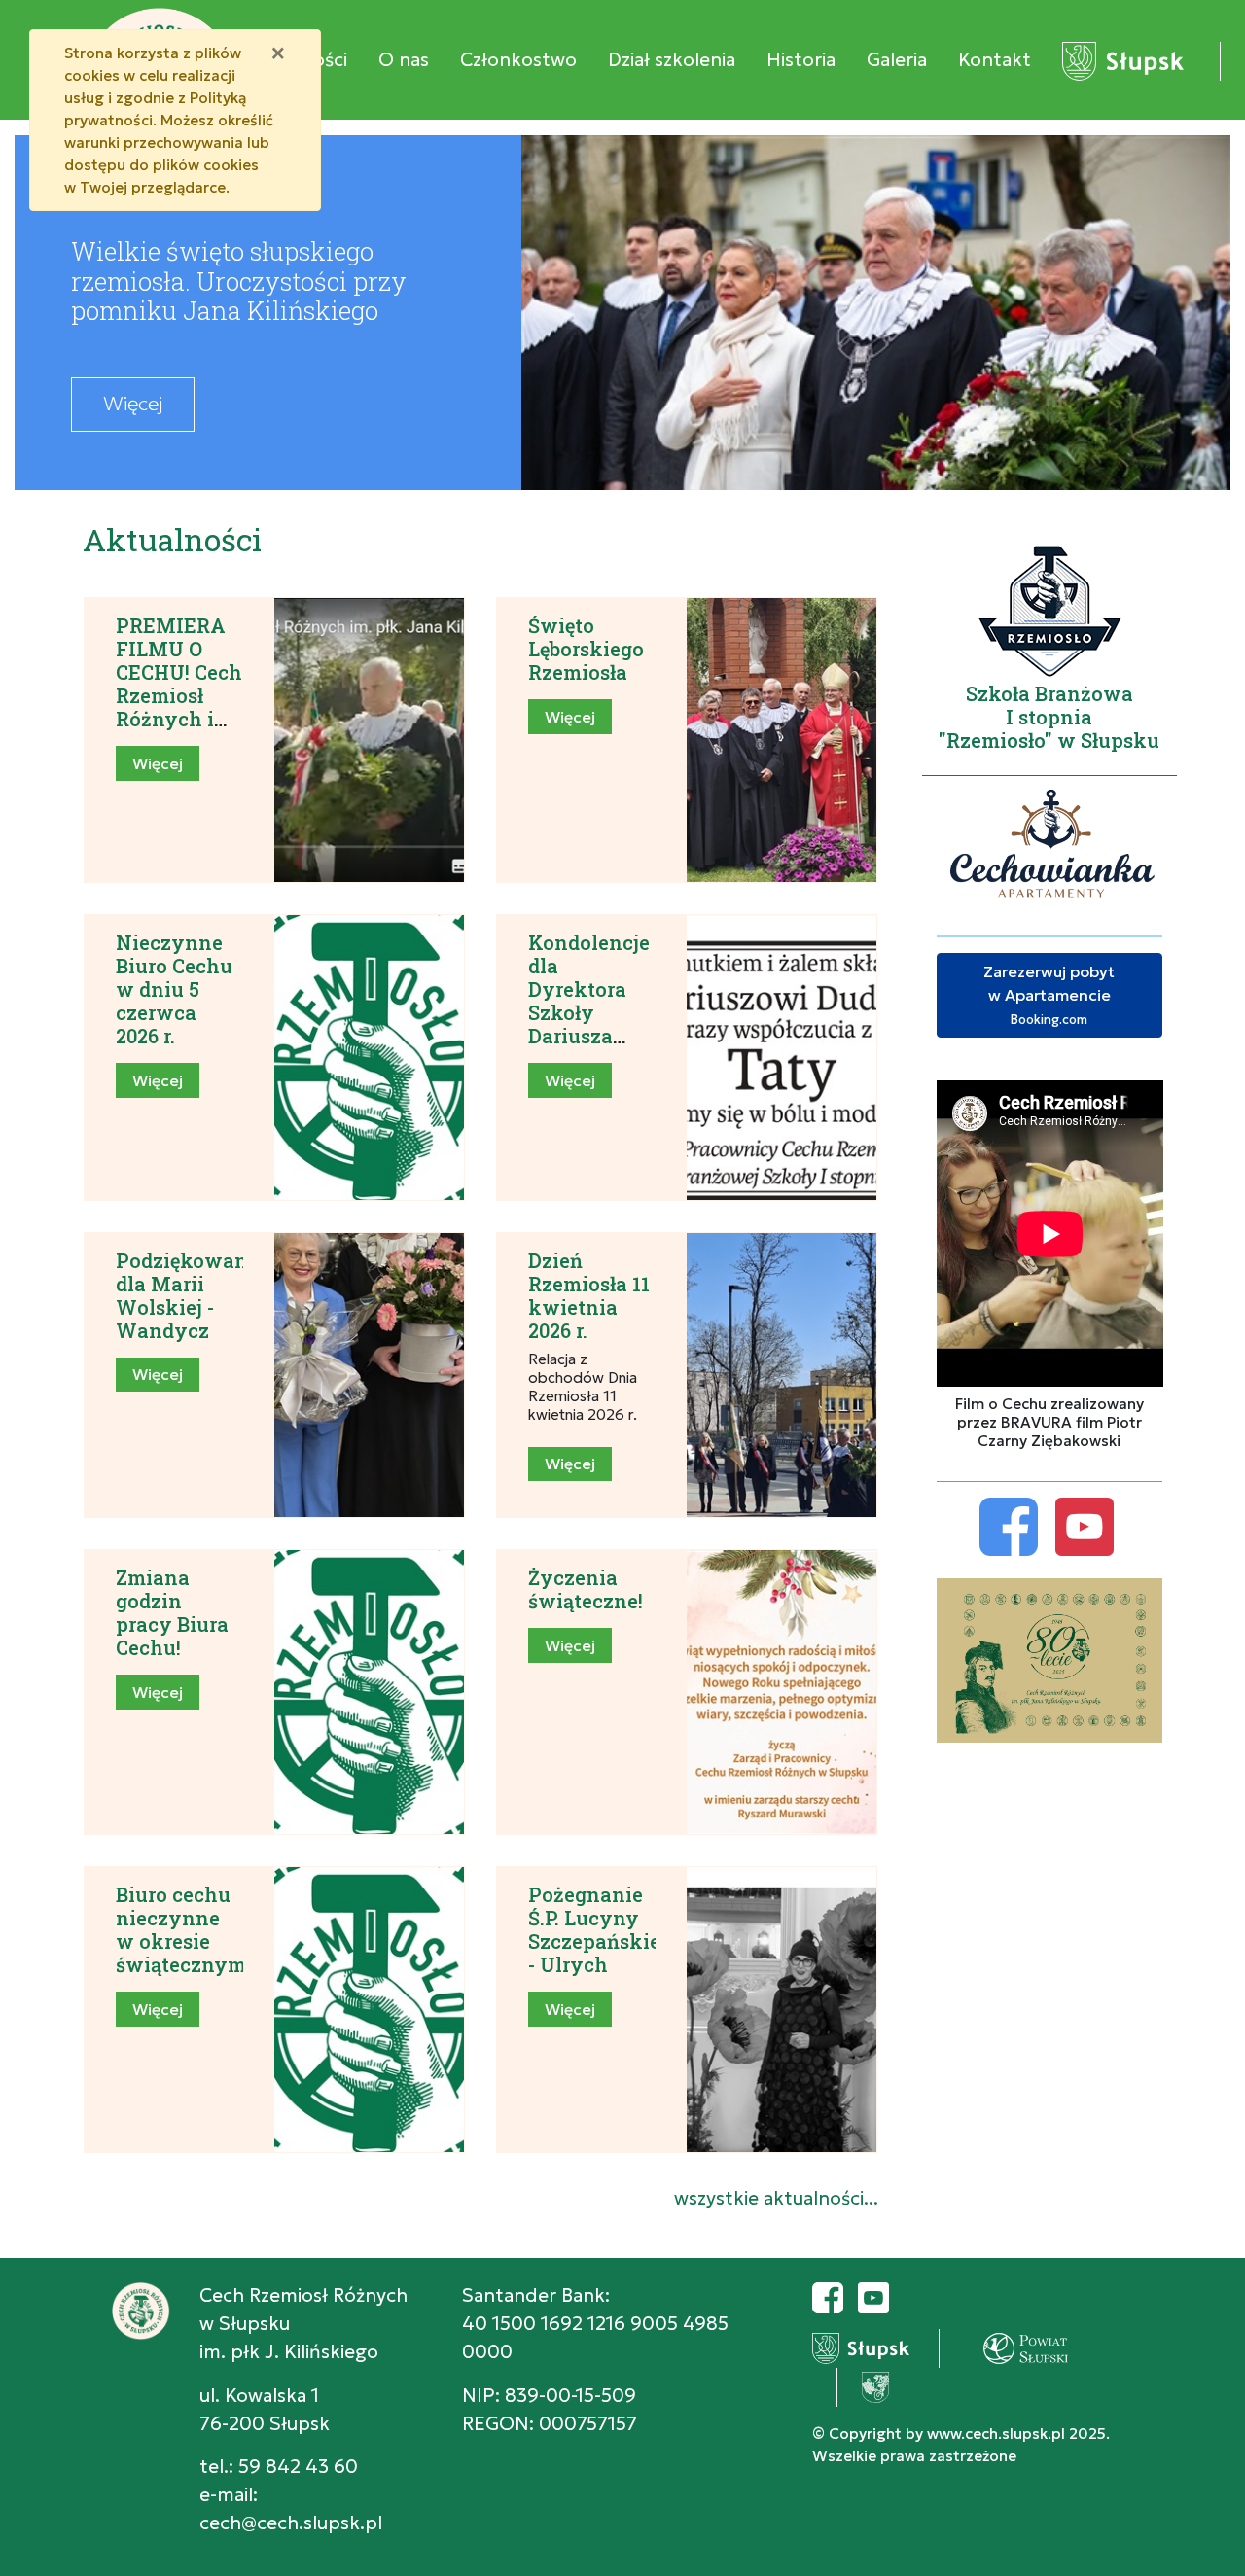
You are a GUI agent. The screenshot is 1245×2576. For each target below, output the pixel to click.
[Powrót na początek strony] (1216, 2547)
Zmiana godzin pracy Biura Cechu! (172, 1612)
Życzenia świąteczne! (586, 1589)
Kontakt (995, 59)
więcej (133, 404)
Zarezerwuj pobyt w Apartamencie (1049, 995)
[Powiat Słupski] (1001, 2346)
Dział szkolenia (672, 59)
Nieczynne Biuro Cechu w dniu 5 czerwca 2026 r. (174, 989)
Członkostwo (518, 59)
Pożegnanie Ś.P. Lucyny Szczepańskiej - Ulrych (597, 1929)
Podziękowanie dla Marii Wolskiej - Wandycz (191, 1295)
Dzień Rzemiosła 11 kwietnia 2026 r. (589, 1295)
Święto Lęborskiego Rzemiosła (586, 649)
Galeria (897, 59)
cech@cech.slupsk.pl (291, 2523)
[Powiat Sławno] (851, 2384)
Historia (801, 59)
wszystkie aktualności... (776, 2198)
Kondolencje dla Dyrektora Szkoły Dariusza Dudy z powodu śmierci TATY (589, 1036)
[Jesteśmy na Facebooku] (828, 2295)
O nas (404, 59)
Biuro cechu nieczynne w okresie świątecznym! (183, 1929)
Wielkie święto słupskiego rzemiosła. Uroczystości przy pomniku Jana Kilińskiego (239, 281)
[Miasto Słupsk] (1123, 59)
